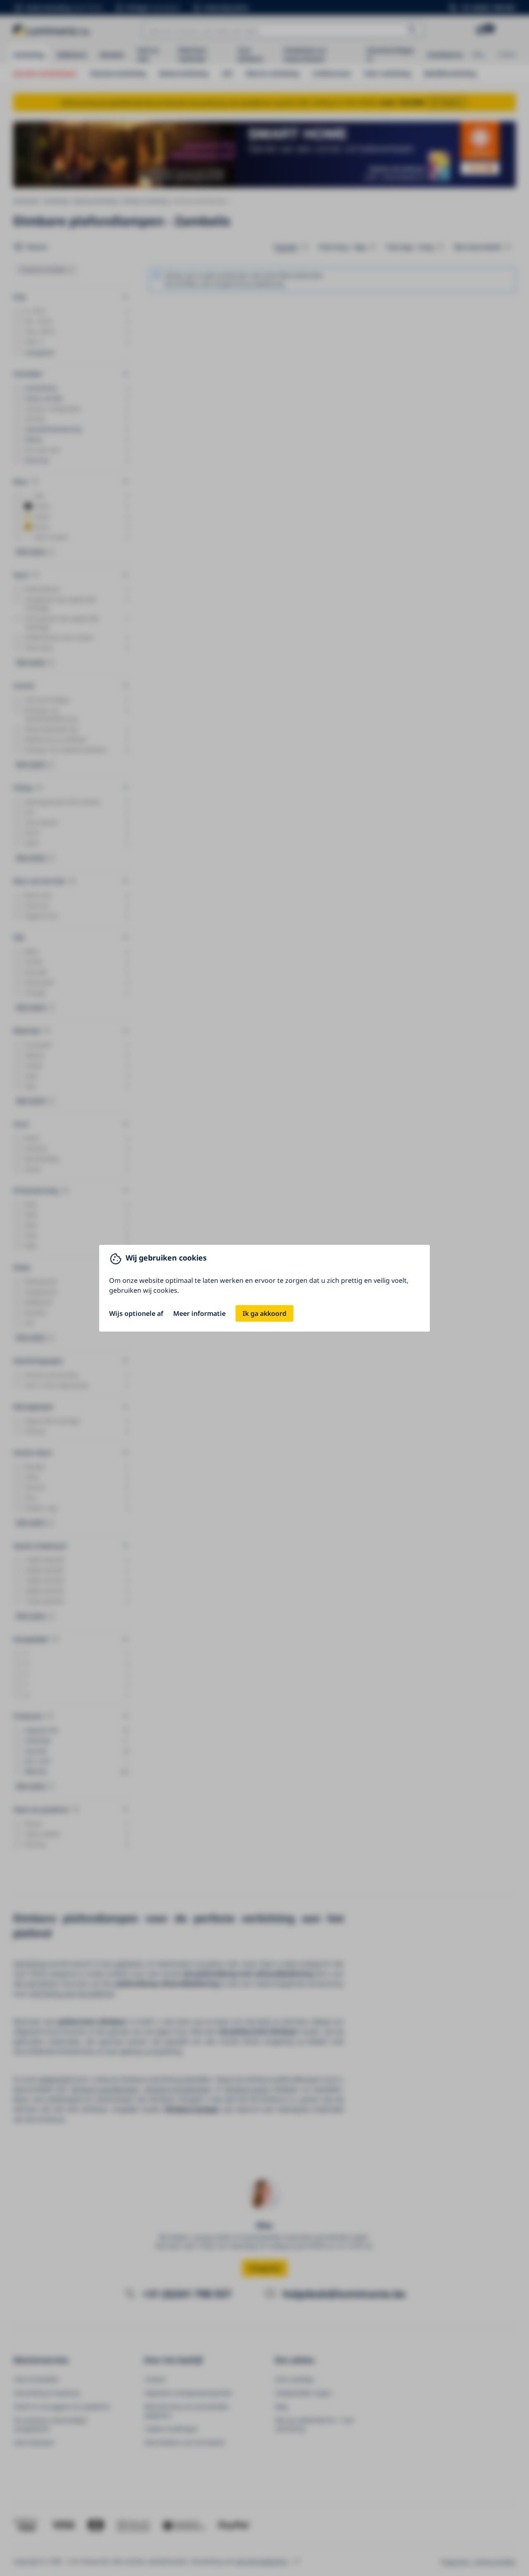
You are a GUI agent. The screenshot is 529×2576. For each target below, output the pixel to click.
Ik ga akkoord (264, 1313)
